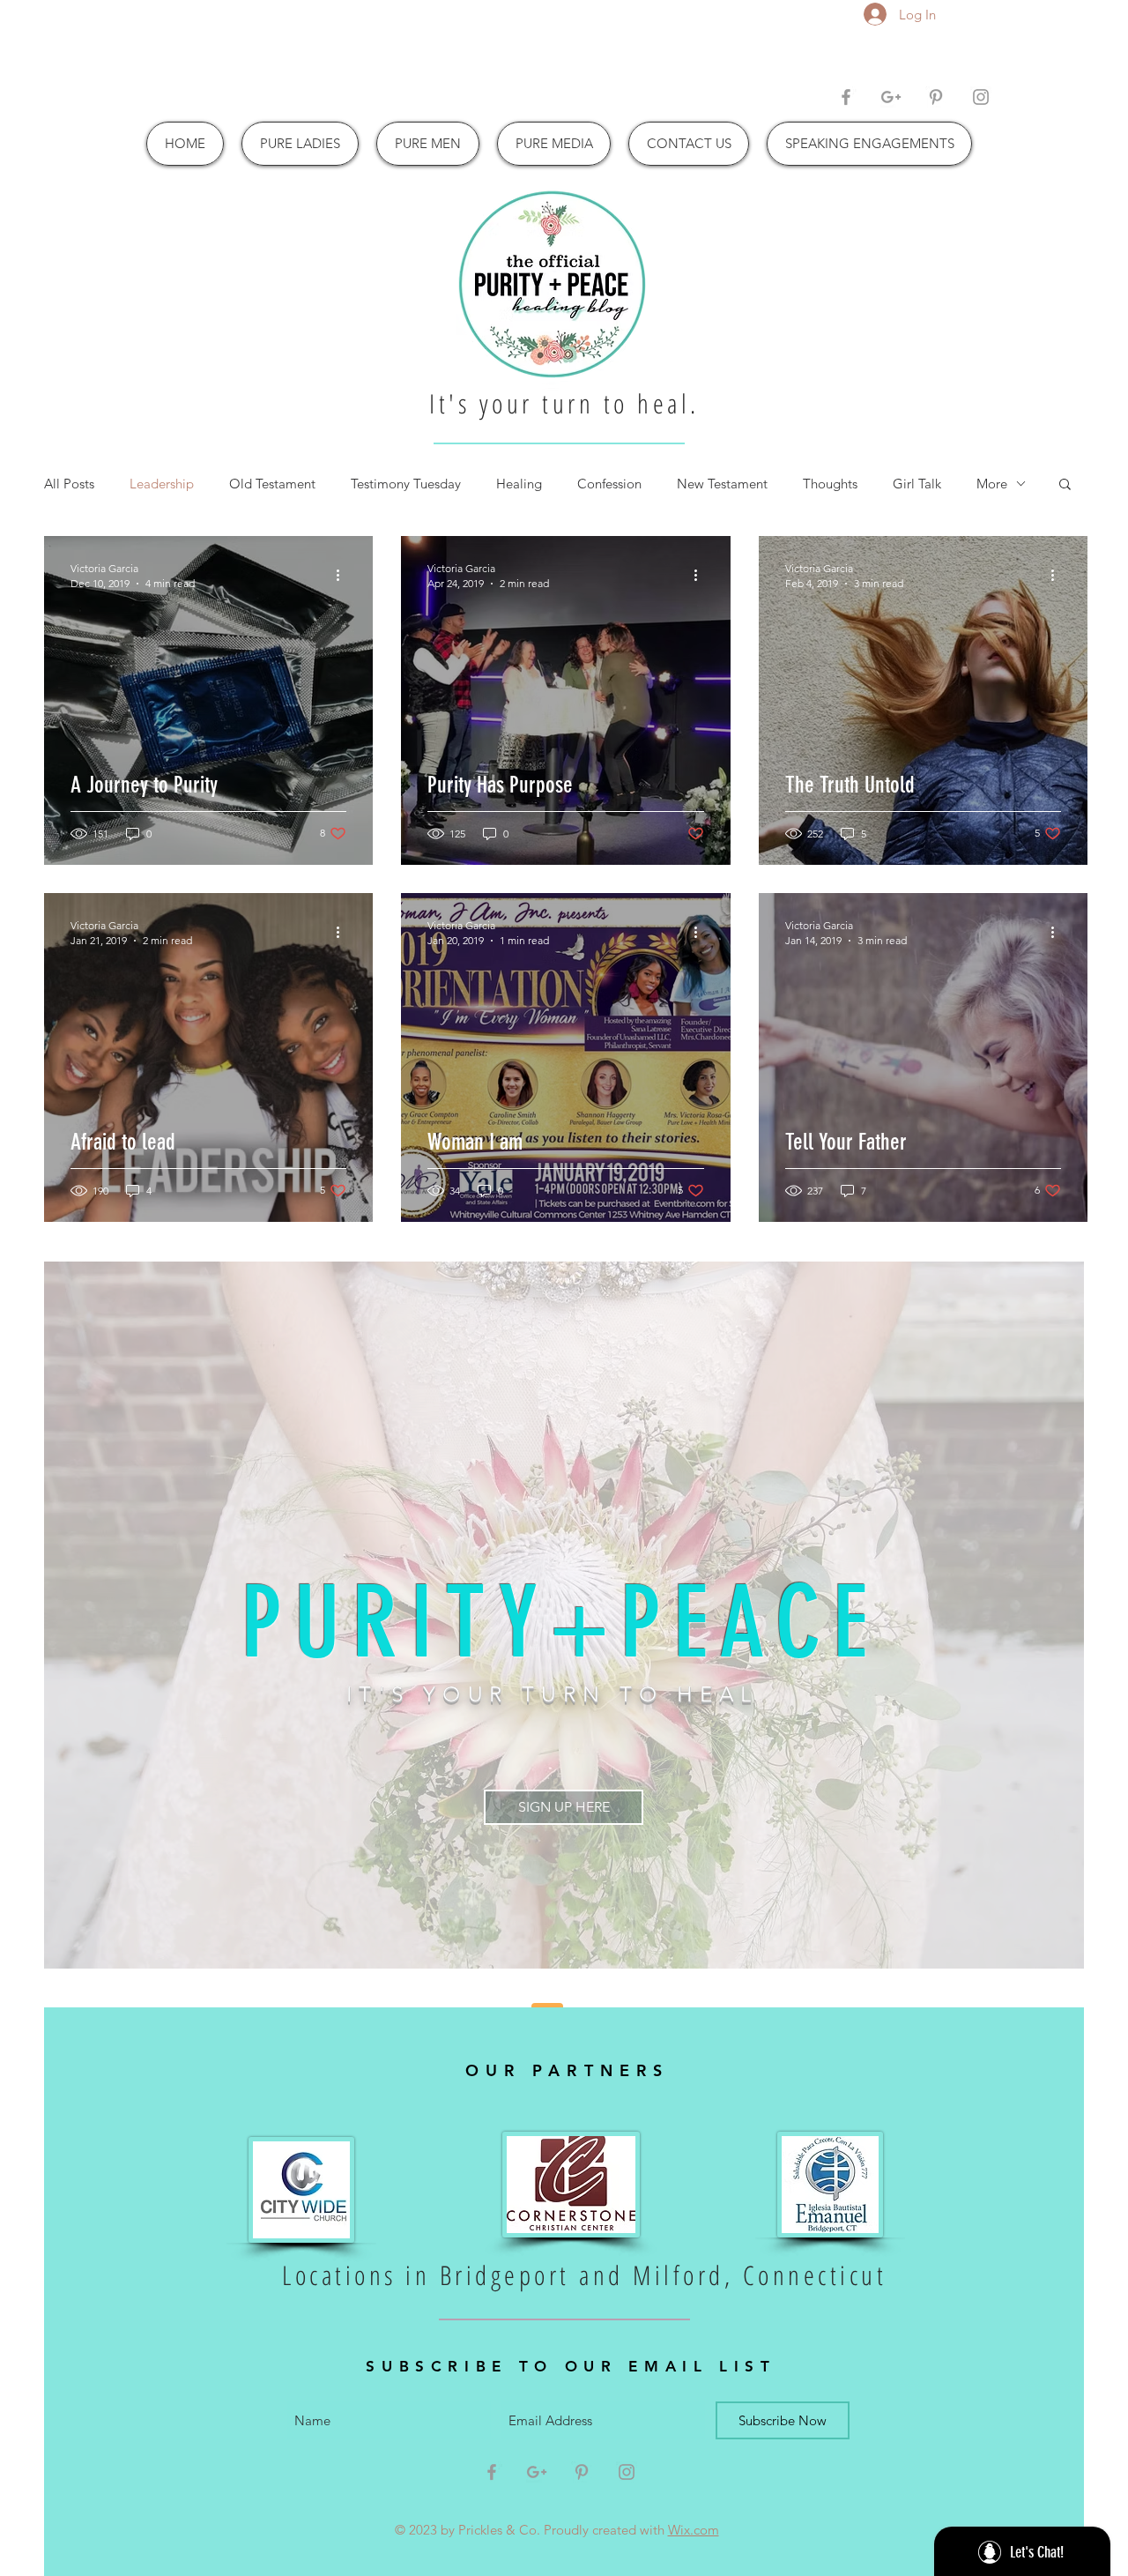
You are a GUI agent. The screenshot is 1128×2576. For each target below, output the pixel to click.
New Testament (722, 484)
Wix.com (694, 2530)
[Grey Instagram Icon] (981, 97)
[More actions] (344, 575)
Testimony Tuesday (406, 484)
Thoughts (830, 484)
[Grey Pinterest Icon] (936, 97)
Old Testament (272, 484)
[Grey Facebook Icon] (846, 97)
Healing (519, 484)
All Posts (69, 484)
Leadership (162, 484)
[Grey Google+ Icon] (891, 97)
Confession (609, 484)
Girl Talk (917, 484)
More (992, 484)
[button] (1065, 485)
